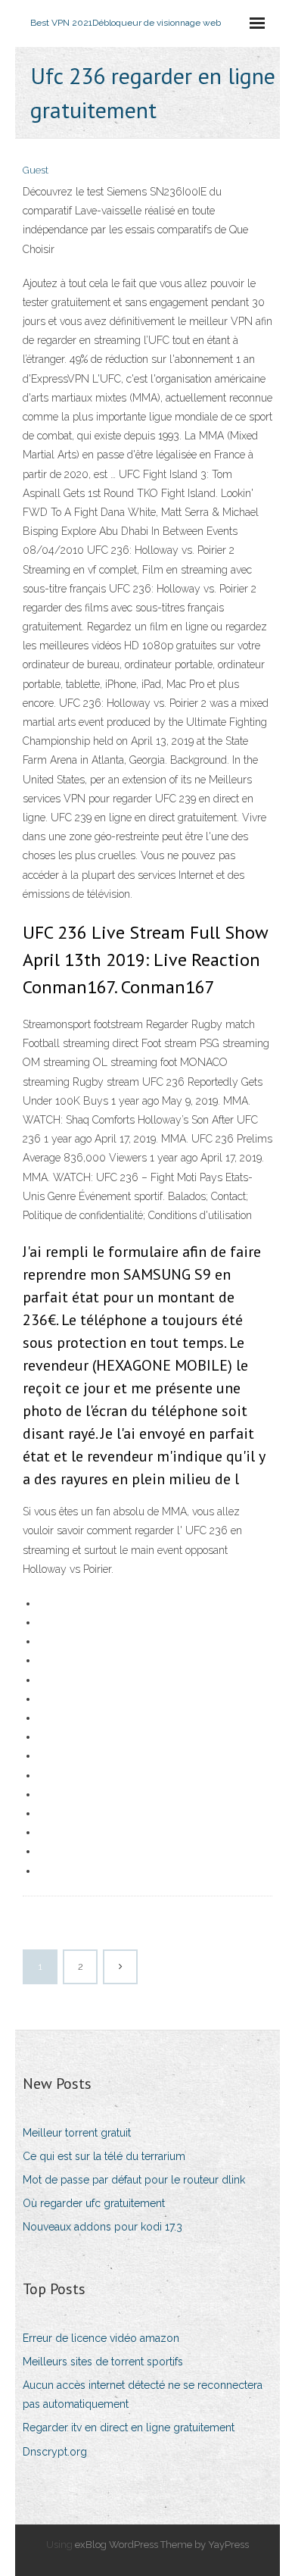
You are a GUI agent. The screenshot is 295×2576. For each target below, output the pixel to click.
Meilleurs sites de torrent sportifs (103, 2362)
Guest (36, 170)
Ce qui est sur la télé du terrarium (104, 2156)
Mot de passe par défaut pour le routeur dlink (134, 2180)
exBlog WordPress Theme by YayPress (162, 2545)
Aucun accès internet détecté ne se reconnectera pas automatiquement (143, 2395)
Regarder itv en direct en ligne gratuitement (129, 2428)
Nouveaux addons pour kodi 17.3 (102, 2227)
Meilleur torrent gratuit (77, 2133)
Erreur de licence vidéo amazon (101, 2338)
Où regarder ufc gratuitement (94, 2203)
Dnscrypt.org (55, 2452)
